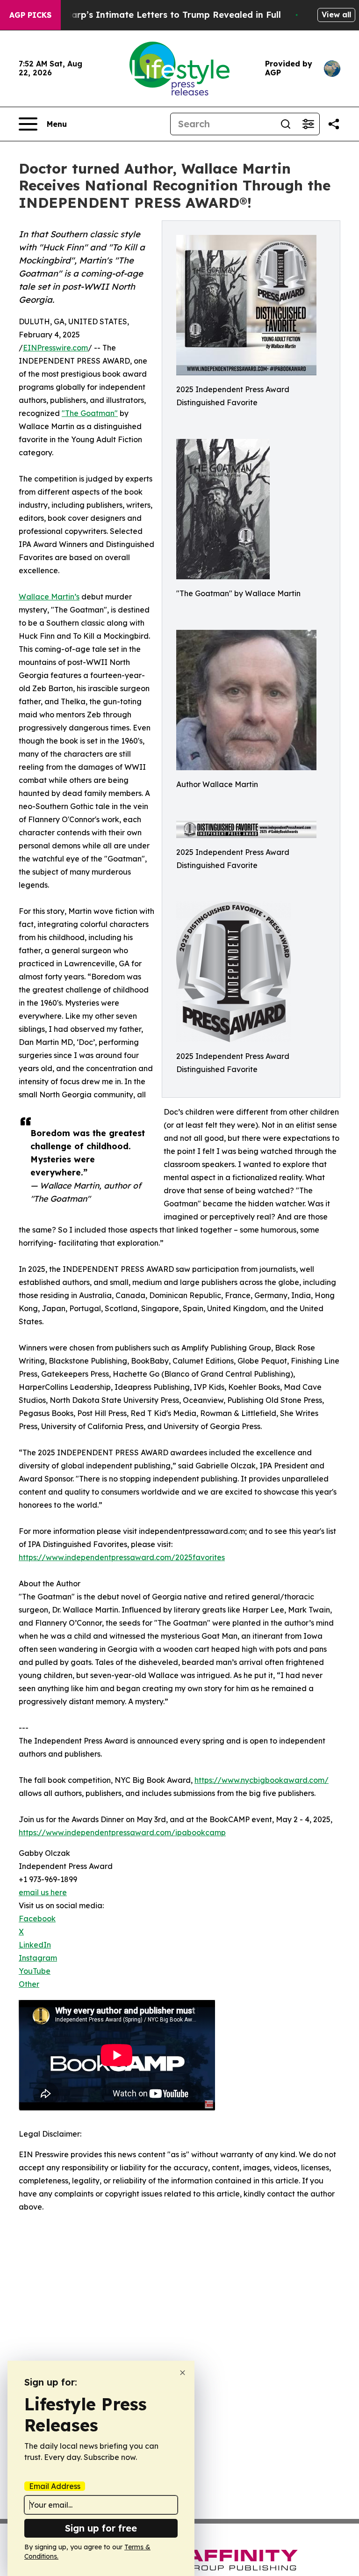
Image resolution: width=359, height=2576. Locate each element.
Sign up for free (101, 2528)
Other (29, 1984)
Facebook (37, 1919)
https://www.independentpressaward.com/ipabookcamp (122, 1832)
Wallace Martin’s (49, 597)
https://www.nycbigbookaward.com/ (262, 1780)
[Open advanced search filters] (308, 124)
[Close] (183, 2373)
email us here (43, 1892)
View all (336, 15)
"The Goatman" (90, 413)
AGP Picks (30, 15)
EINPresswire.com (55, 348)
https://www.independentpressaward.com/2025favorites (122, 1557)
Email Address (55, 2486)
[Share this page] (334, 124)
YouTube (35, 1971)
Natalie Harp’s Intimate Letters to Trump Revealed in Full (156, 15)
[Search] (286, 124)
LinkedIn (35, 1945)
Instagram (38, 1958)
